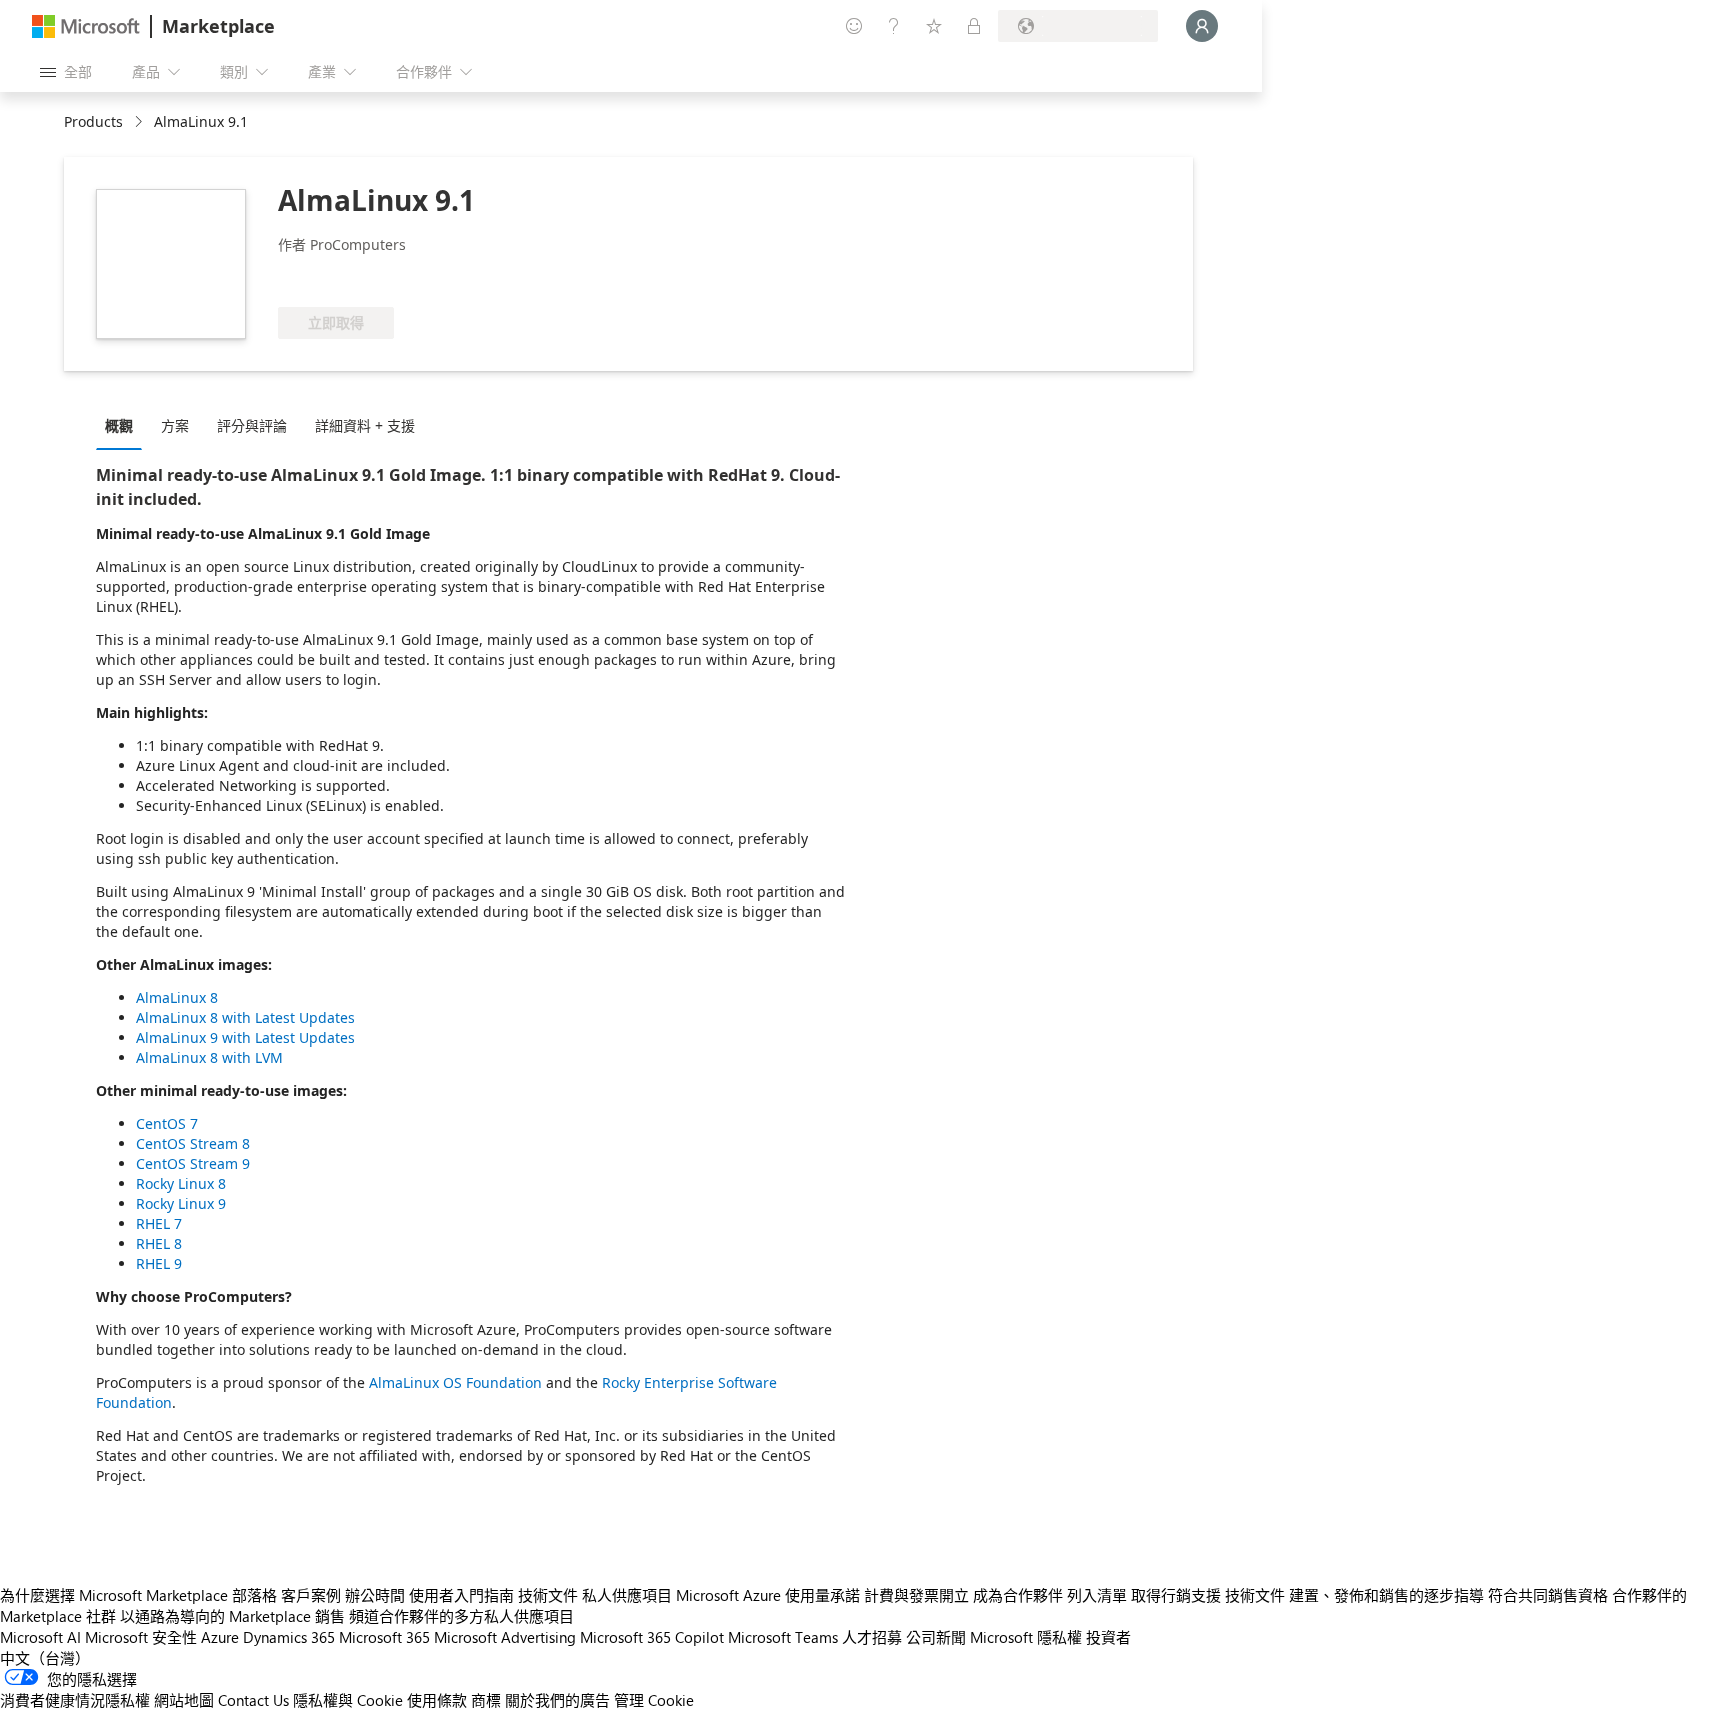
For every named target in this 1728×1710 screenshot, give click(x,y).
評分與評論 (252, 425)
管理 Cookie (654, 1700)
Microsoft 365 (384, 1637)
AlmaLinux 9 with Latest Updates (245, 1037)
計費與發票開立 (916, 1595)
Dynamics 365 (289, 1637)
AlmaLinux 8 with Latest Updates (245, 1017)
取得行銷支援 (1176, 1595)
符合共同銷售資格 (1548, 1595)
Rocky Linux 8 (181, 1183)
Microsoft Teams (783, 1637)
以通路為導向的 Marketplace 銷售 (232, 1616)
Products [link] (93, 121)
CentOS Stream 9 (193, 1163)
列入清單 (1097, 1595)
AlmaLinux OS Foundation (455, 1382)
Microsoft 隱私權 (1026, 1637)
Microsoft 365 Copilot (652, 1637)
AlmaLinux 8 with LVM (209, 1057)
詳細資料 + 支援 (365, 425)
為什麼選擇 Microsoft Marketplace (114, 1595)
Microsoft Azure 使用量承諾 (768, 1595)
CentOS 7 (167, 1123)
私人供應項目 (627, 1595)
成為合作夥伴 (1018, 1595)
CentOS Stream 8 (193, 1143)
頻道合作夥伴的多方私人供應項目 (461, 1616)
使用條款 (437, 1700)
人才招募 (872, 1637)
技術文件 (548, 1595)
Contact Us (253, 1700)
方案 (175, 425)
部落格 (254, 1595)
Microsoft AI (40, 1637)
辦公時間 (375, 1595)
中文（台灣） (45, 1658)
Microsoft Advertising (505, 1637)
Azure (220, 1637)
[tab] (124, 425)
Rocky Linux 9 (181, 1203)
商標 (486, 1700)
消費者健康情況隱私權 (75, 1700)
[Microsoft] (86, 26)
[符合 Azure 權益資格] (359, 277)
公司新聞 (936, 1637)
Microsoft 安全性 (141, 1637)
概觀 (119, 425)
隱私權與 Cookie (348, 1700)
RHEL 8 (159, 1243)
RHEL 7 (159, 1223)
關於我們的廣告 (557, 1700)
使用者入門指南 (461, 1595)
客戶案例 (311, 1595)
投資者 (1108, 1637)
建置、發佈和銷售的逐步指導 (1386, 1595)
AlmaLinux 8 (177, 997)
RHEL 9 (159, 1263)
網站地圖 (184, 1700)
